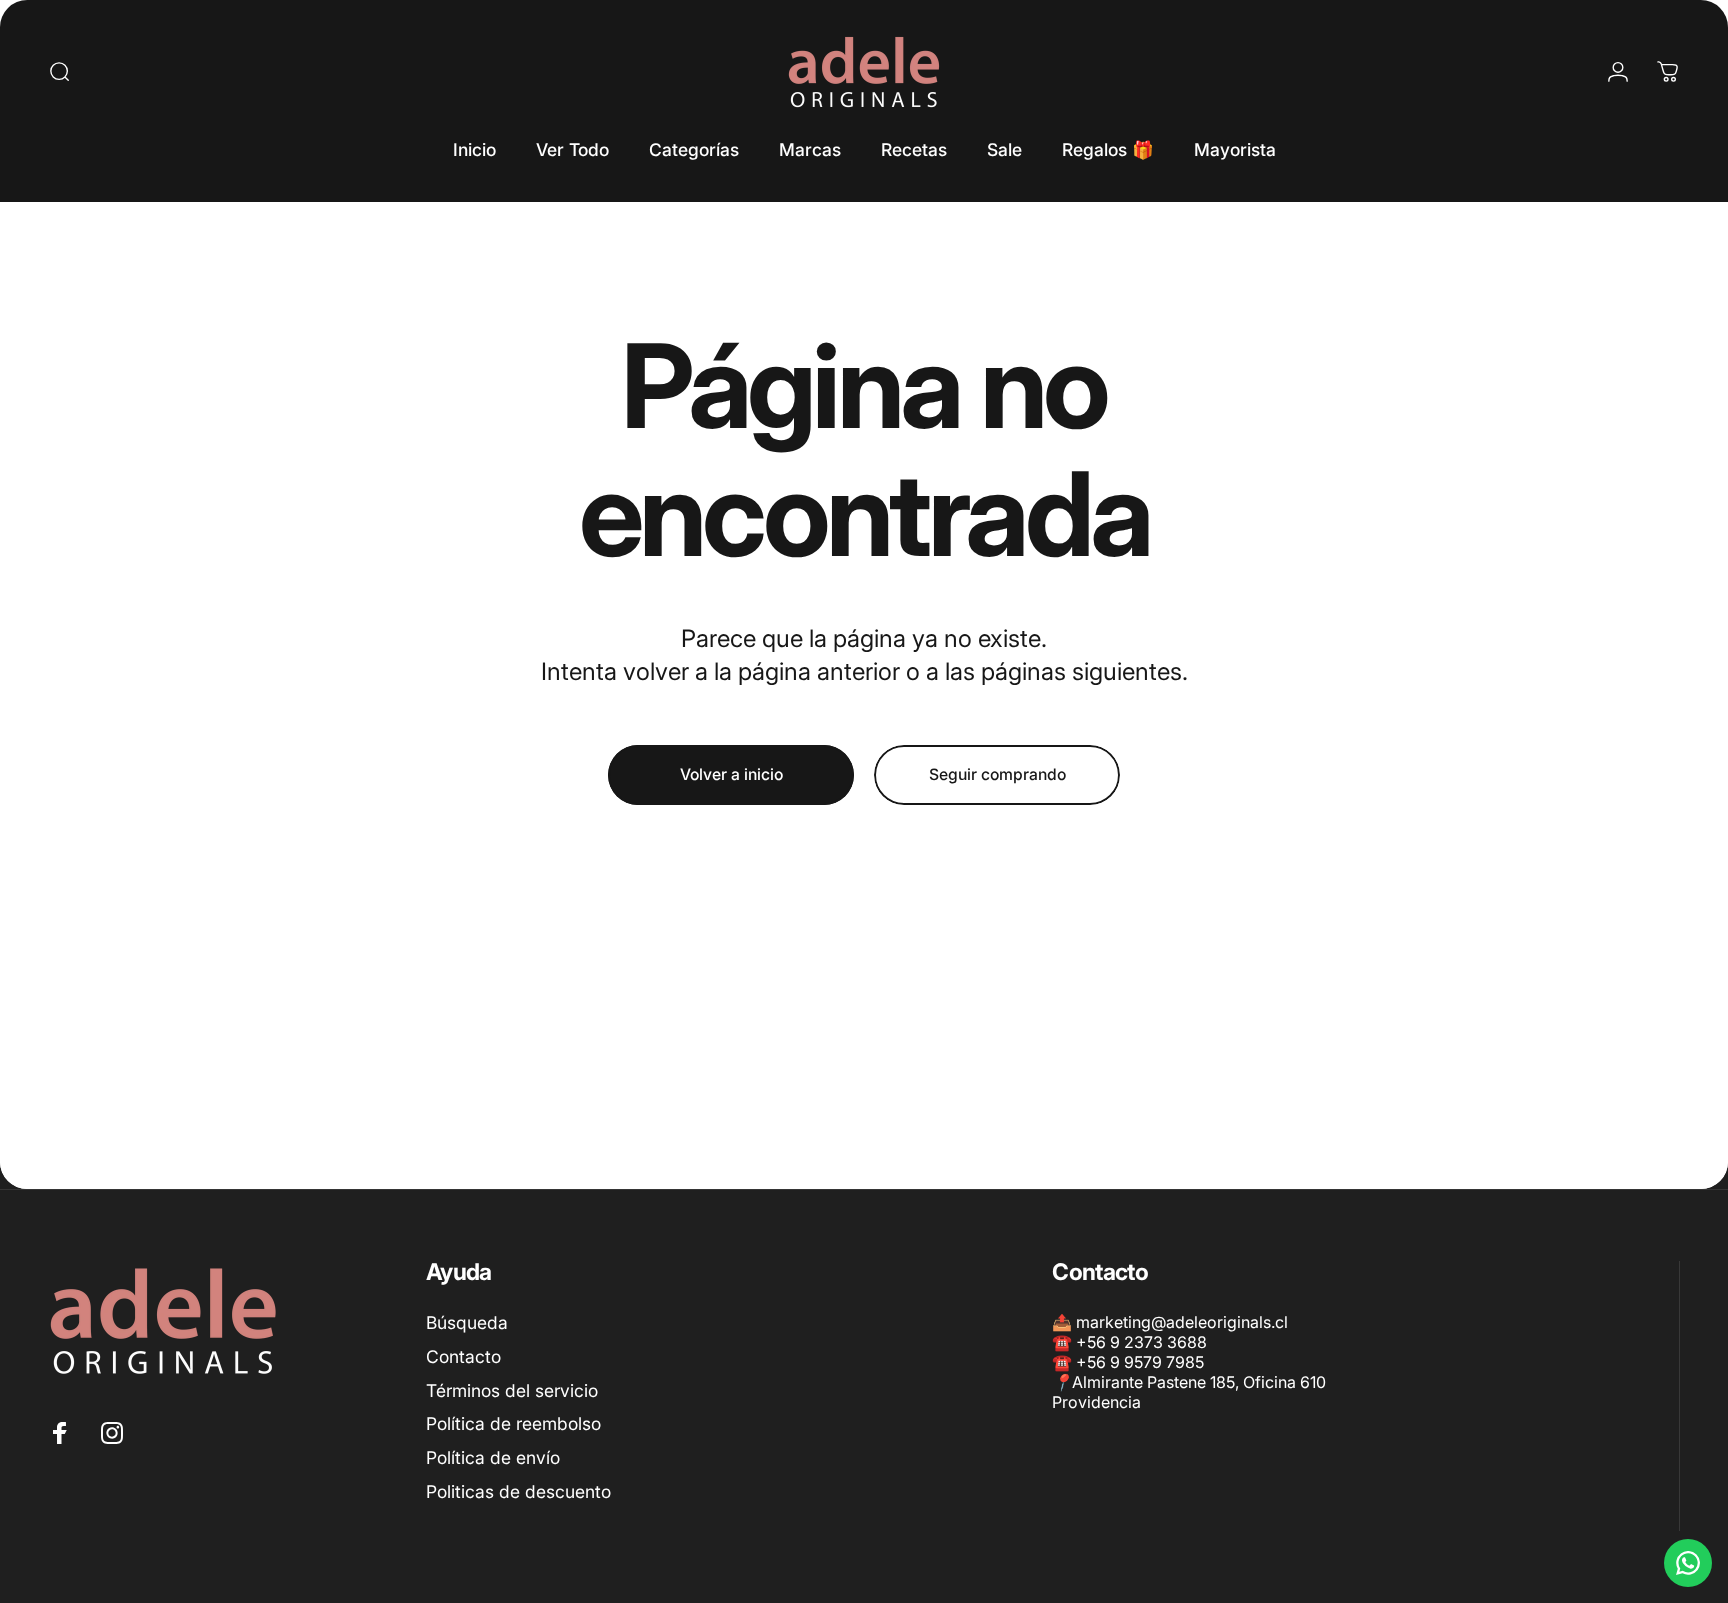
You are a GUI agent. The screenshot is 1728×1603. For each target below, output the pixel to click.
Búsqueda (467, 1322)
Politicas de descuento (518, 1491)
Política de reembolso (513, 1423)
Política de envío (493, 1457)
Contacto (463, 1356)
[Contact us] (1688, 1563)
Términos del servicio (512, 1389)
